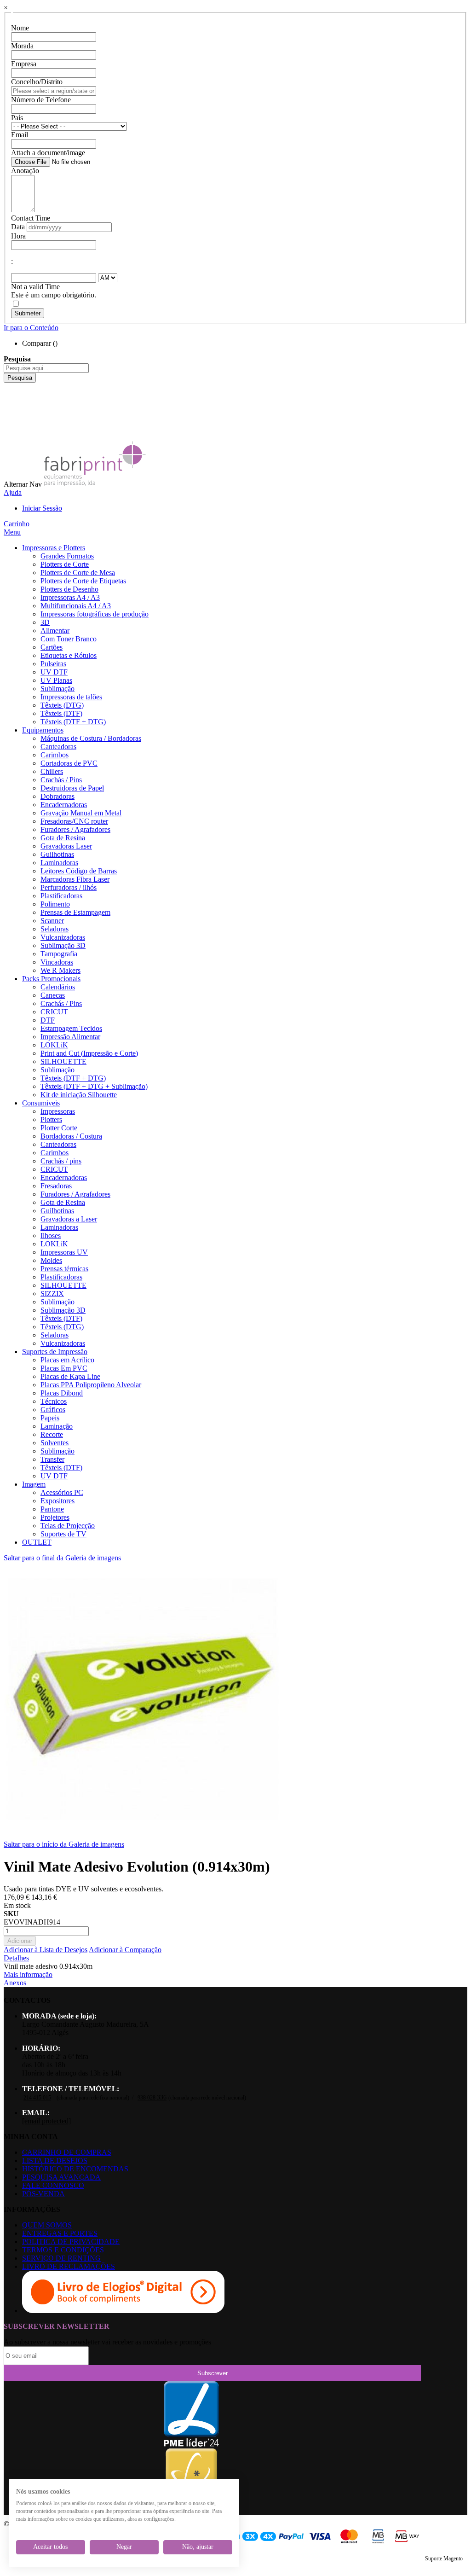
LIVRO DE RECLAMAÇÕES (69, 2266)
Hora (18, 236)
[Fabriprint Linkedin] (11, 403)
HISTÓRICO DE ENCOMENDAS (75, 2169)
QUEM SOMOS (47, 2225)
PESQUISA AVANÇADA (61, 2177)
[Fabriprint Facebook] (11, 387)
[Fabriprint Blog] (11, 436)
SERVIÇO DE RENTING (61, 2258)
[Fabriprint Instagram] (11, 411)
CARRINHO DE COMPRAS (67, 2152)
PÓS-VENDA (43, 2194)
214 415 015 (37, 2098)
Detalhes (16, 1958)
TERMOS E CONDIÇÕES (63, 2250)
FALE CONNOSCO (53, 2185)
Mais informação (28, 1974)
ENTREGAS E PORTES (60, 2233)
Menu (12, 532)
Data (18, 227)
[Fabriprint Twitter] (11, 420)
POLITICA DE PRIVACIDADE (71, 2242)
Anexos (15, 1983)
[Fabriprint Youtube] (11, 395)
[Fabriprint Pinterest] (11, 428)
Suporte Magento (444, 2559)
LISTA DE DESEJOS (55, 2160)
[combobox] (46, 368)
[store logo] (95, 484)
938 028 (152, 2098)
